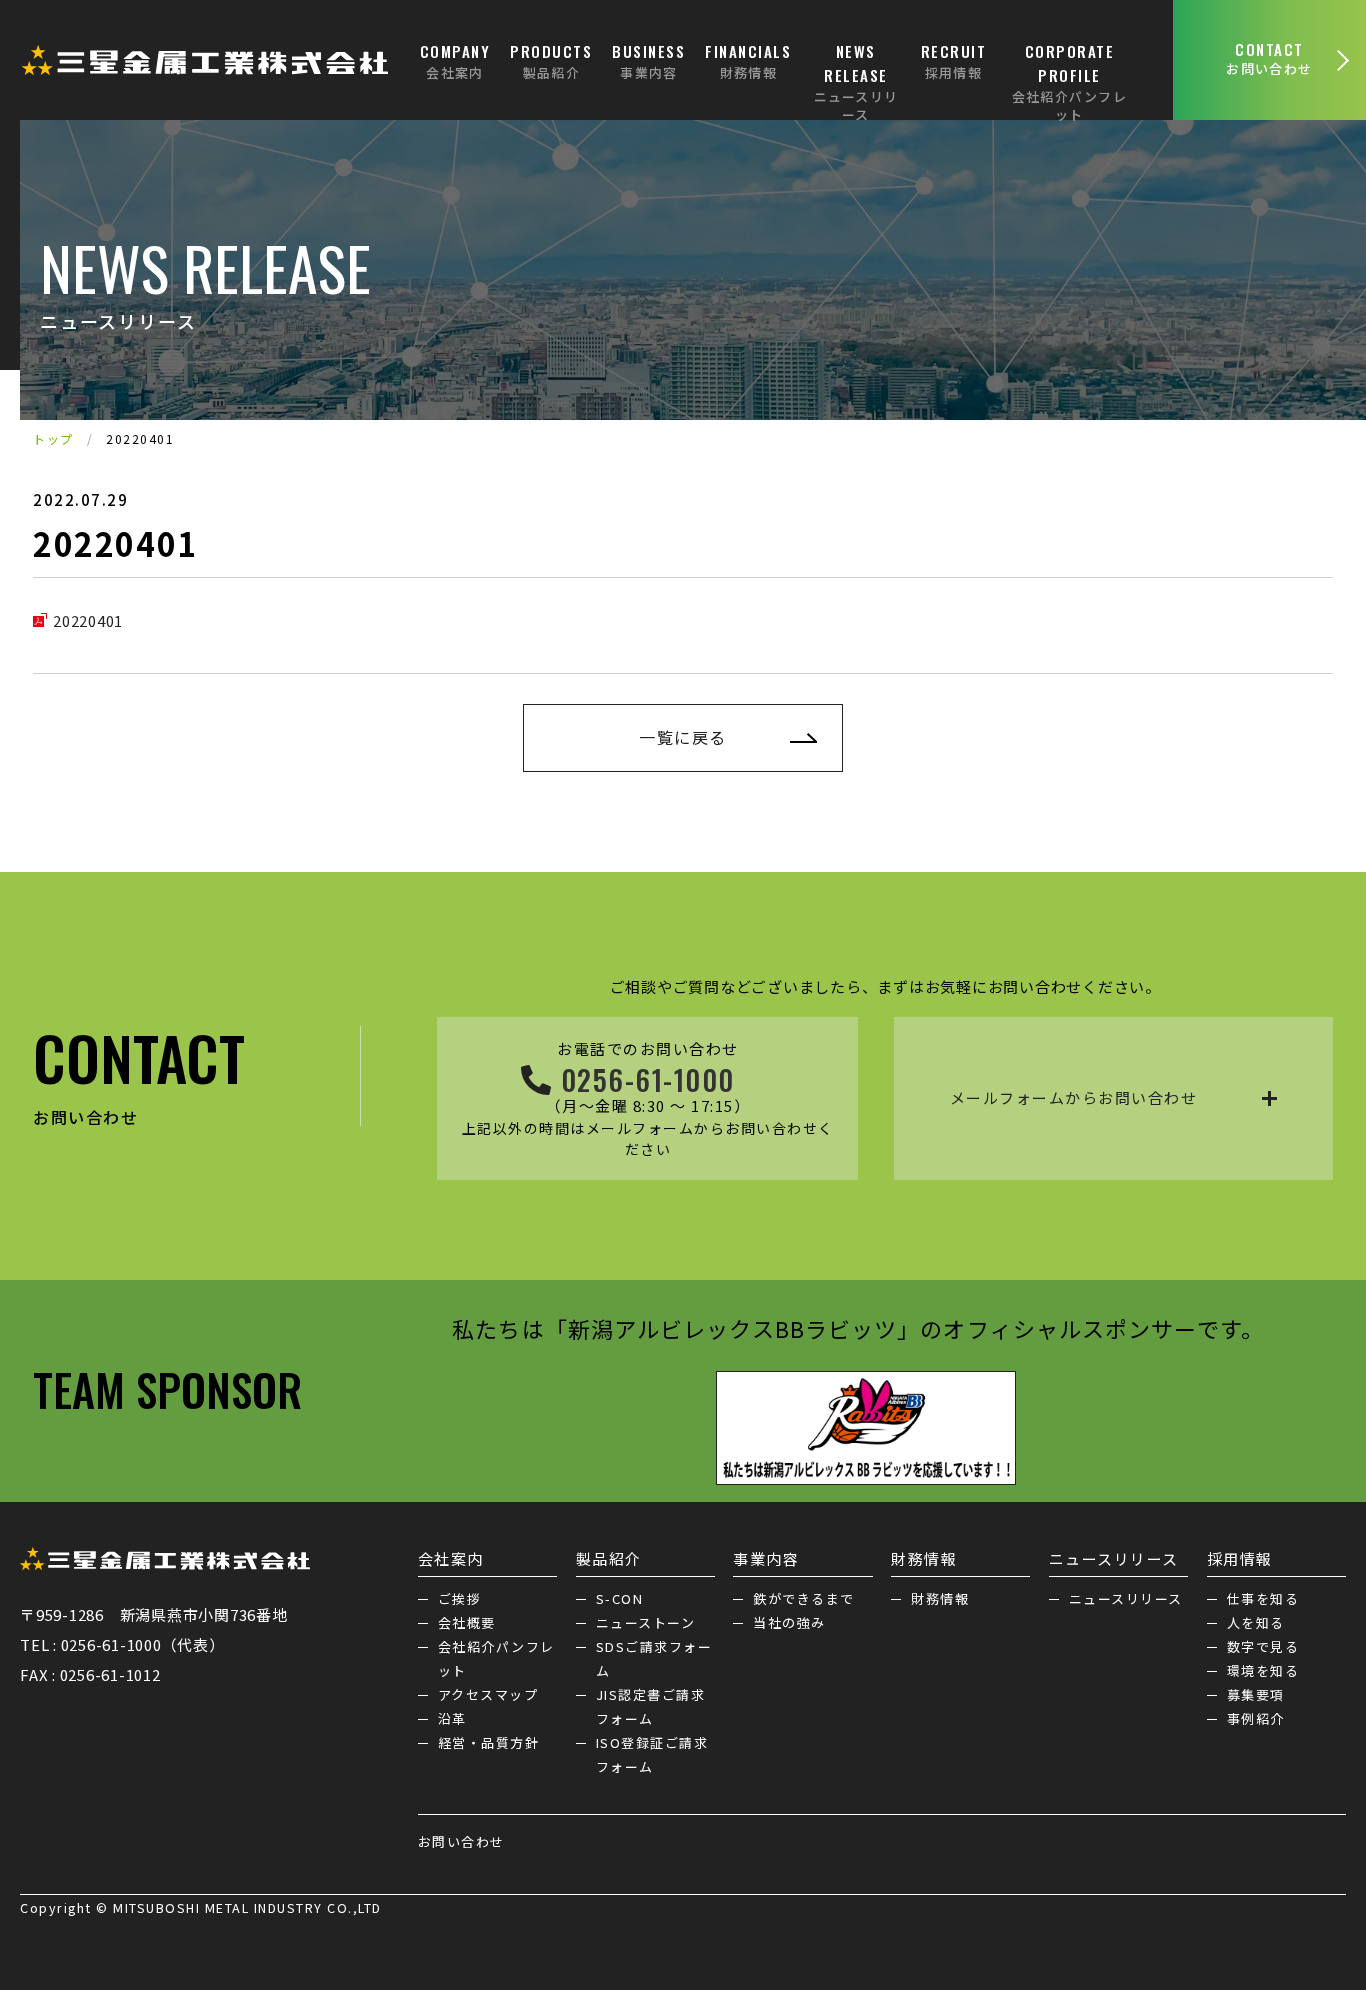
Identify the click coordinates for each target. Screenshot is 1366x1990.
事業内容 (766, 1558)
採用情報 (1240, 1558)
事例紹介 (1256, 1718)
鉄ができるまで (804, 1598)
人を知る (1256, 1622)
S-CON (620, 1598)
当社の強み (789, 1622)
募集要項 (1256, 1694)
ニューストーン (646, 1622)
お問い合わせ (461, 1841)
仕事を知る (1263, 1598)
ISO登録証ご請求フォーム (652, 1754)
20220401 (88, 620)
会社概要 (467, 1622)
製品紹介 (609, 1558)
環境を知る (1263, 1670)
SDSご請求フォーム (654, 1658)
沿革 (452, 1718)
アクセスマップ (488, 1694)
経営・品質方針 (489, 1742)
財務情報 (924, 1558)
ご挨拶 (460, 1598)
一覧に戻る (683, 737)
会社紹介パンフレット (496, 1658)
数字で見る (1263, 1646)
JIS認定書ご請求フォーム (651, 1706)
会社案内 (451, 1558)
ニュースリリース (1114, 1558)
